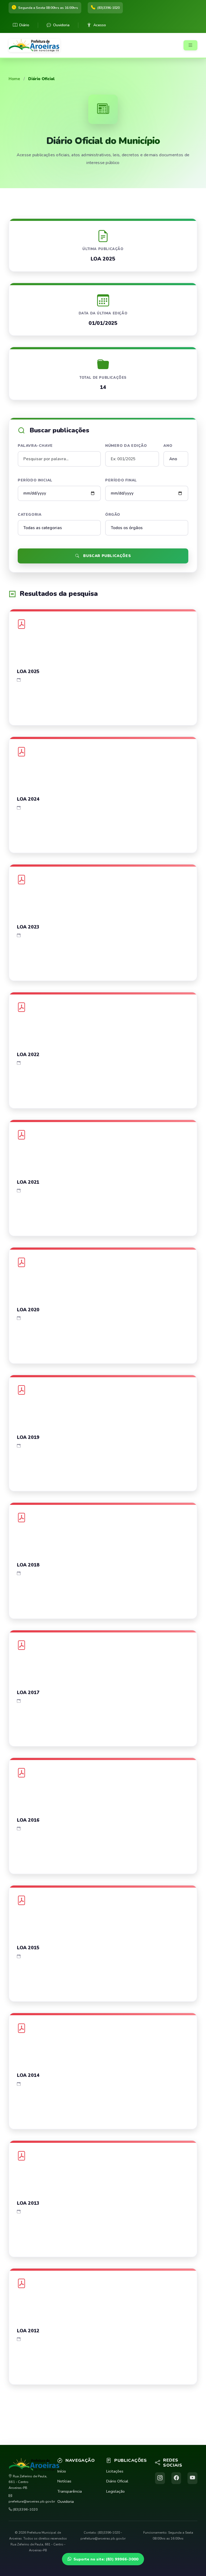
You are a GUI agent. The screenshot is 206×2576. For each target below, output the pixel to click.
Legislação (115, 2491)
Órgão (113, 515)
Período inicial (35, 480)
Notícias (64, 2481)
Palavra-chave (35, 446)
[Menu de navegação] (190, 45)
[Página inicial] (36, 45)
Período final (121, 480)
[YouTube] (192, 2478)
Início (62, 2471)
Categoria (30, 515)
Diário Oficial (117, 2481)
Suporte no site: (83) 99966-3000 (106, 2559)
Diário (24, 25)
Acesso (100, 25)
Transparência (70, 2491)
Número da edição (126, 446)
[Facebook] (176, 2478)
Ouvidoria (61, 25)
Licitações (115, 2471)
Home (14, 79)
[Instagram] (160, 2478)
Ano (168, 446)
